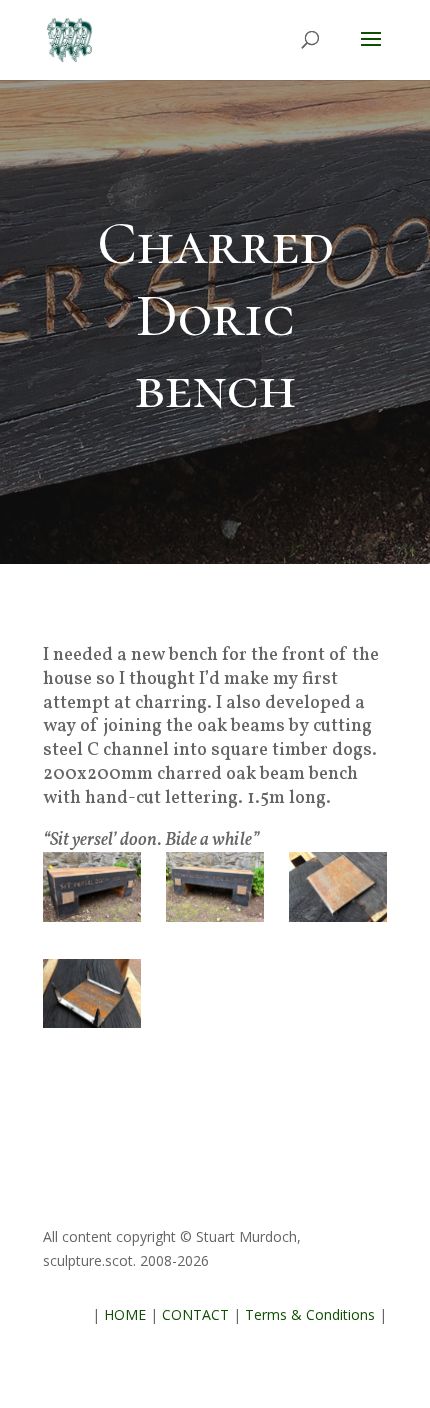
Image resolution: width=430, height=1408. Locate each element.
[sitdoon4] (92, 999)
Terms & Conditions (310, 1314)
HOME (125, 1314)
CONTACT (195, 1314)
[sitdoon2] (215, 892)
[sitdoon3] (338, 892)
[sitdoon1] (92, 892)
